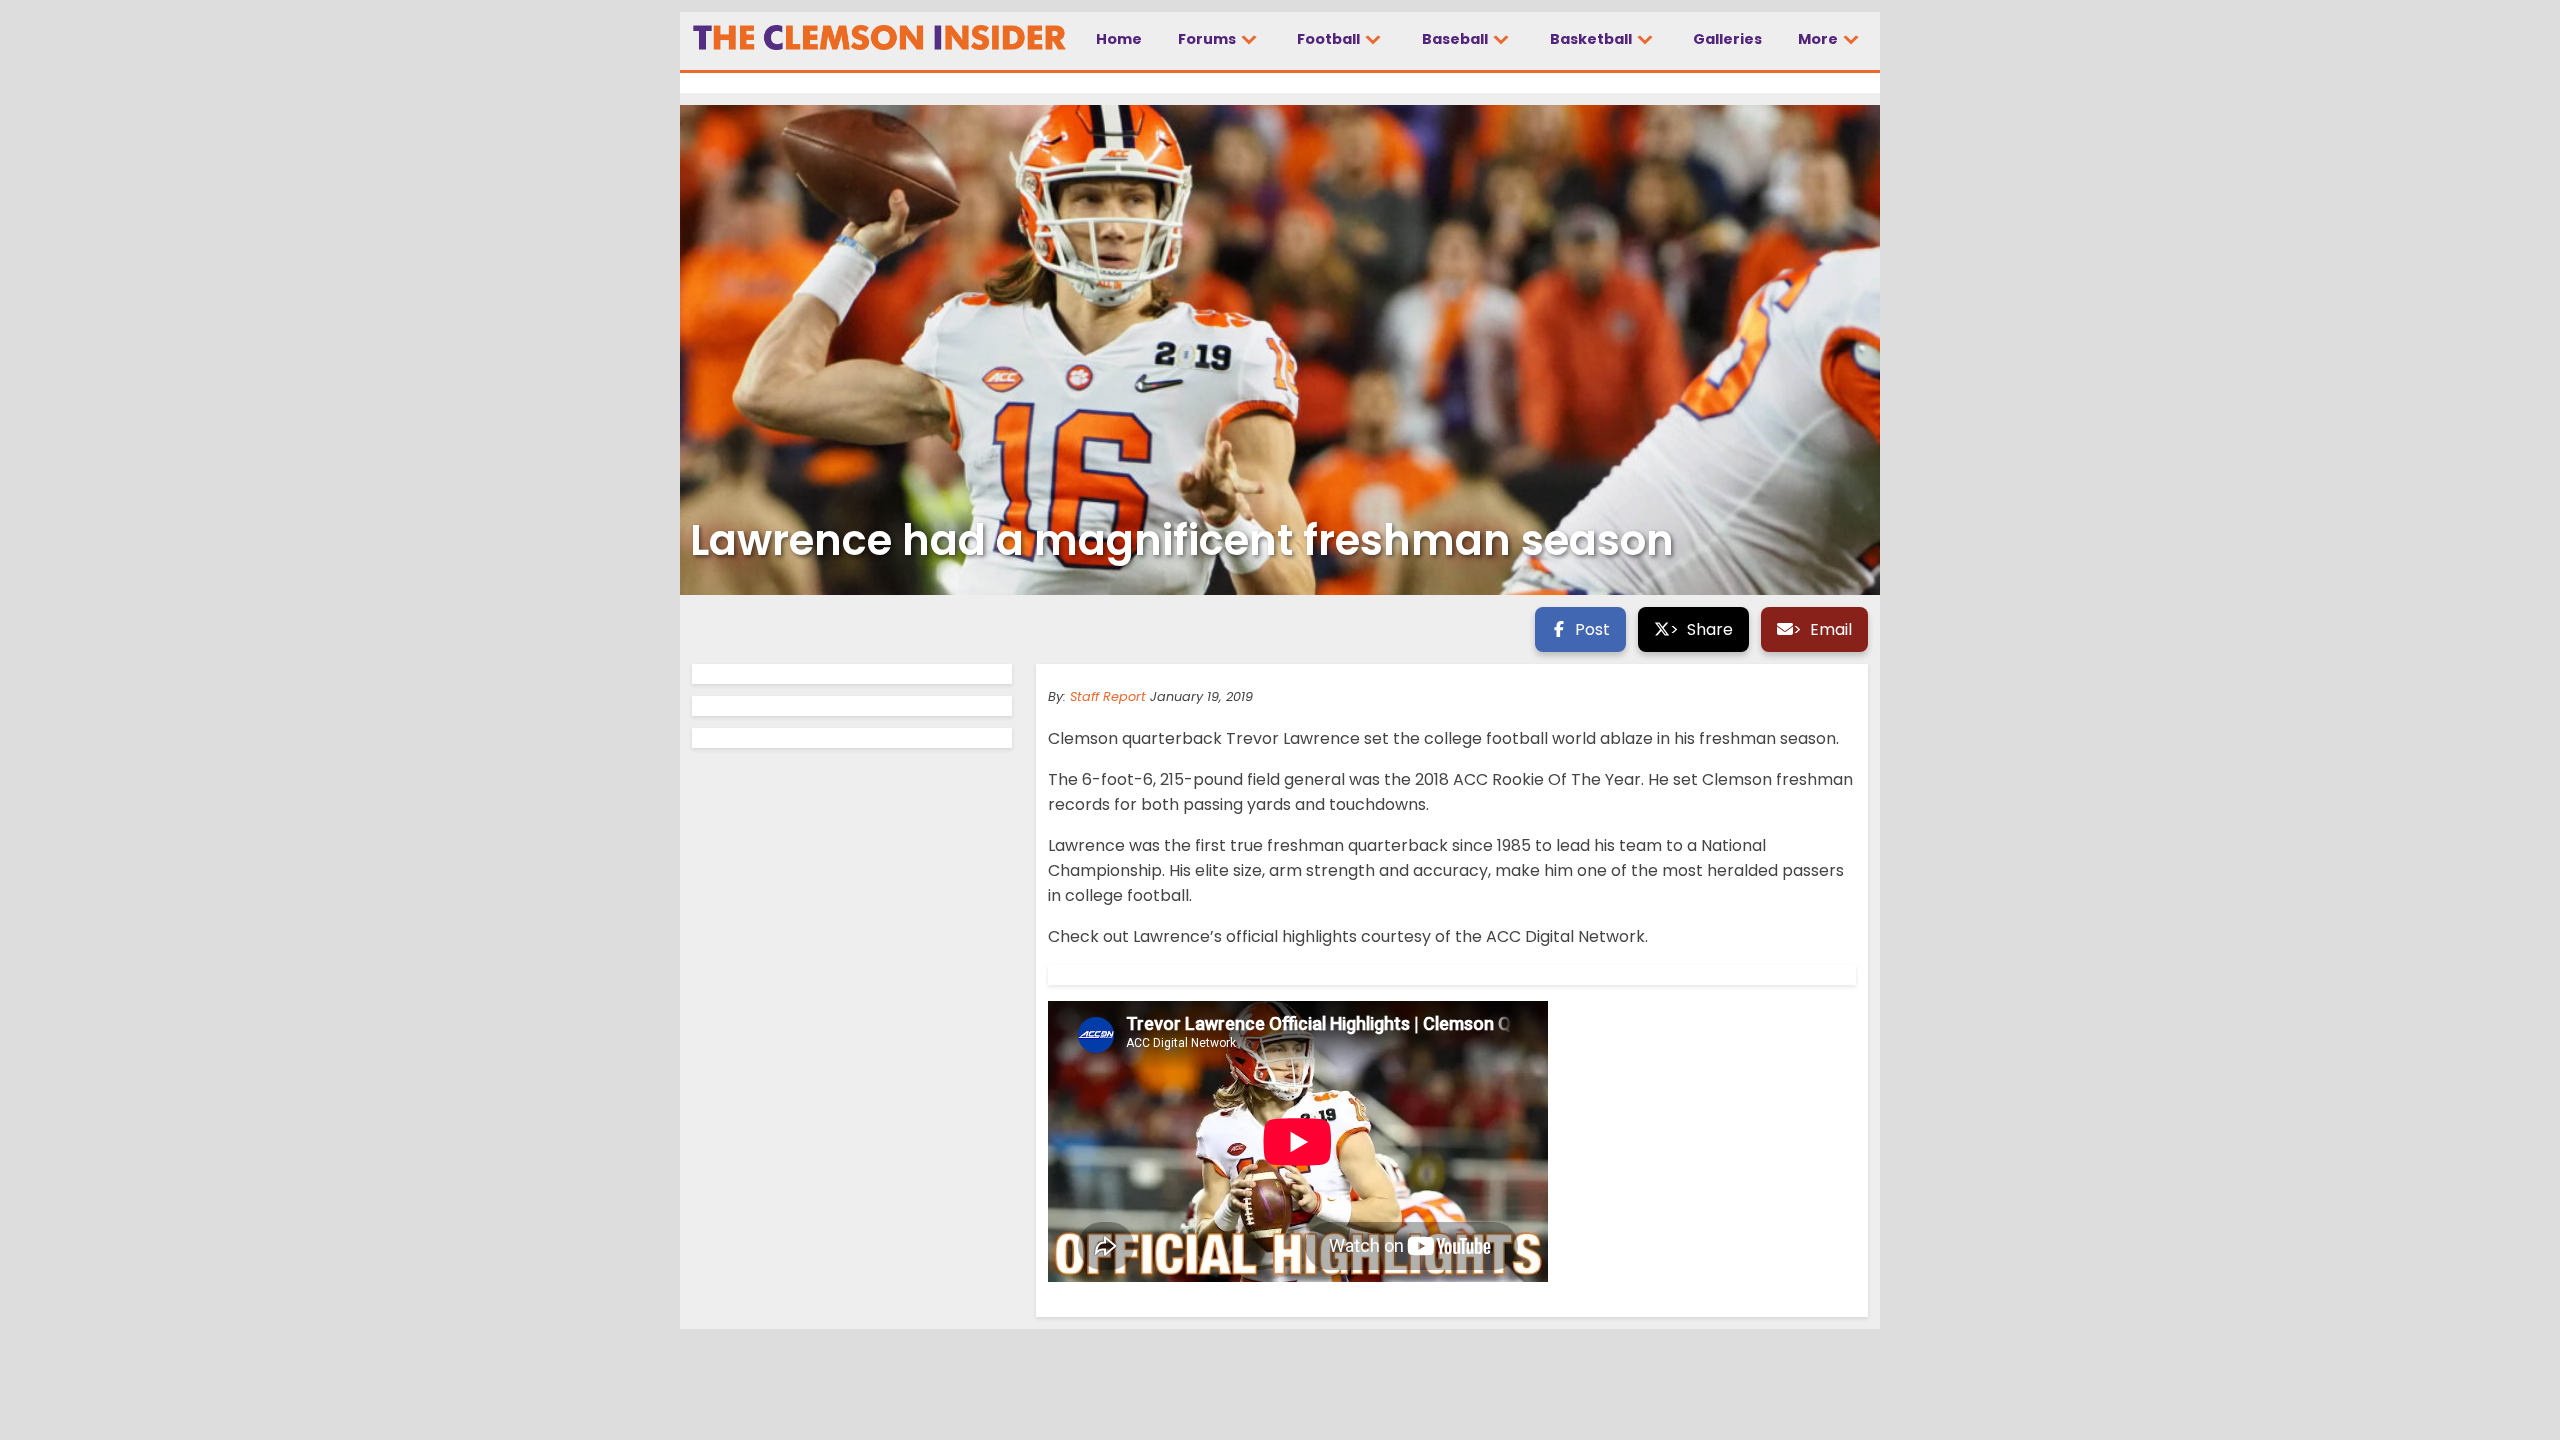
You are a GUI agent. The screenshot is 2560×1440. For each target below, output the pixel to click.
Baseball (1456, 39)
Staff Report (1108, 696)
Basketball (1592, 39)
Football (1330, 39)
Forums (1208, 39)
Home (1119, 39)
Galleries (1727, 39)
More (1819, 39)
